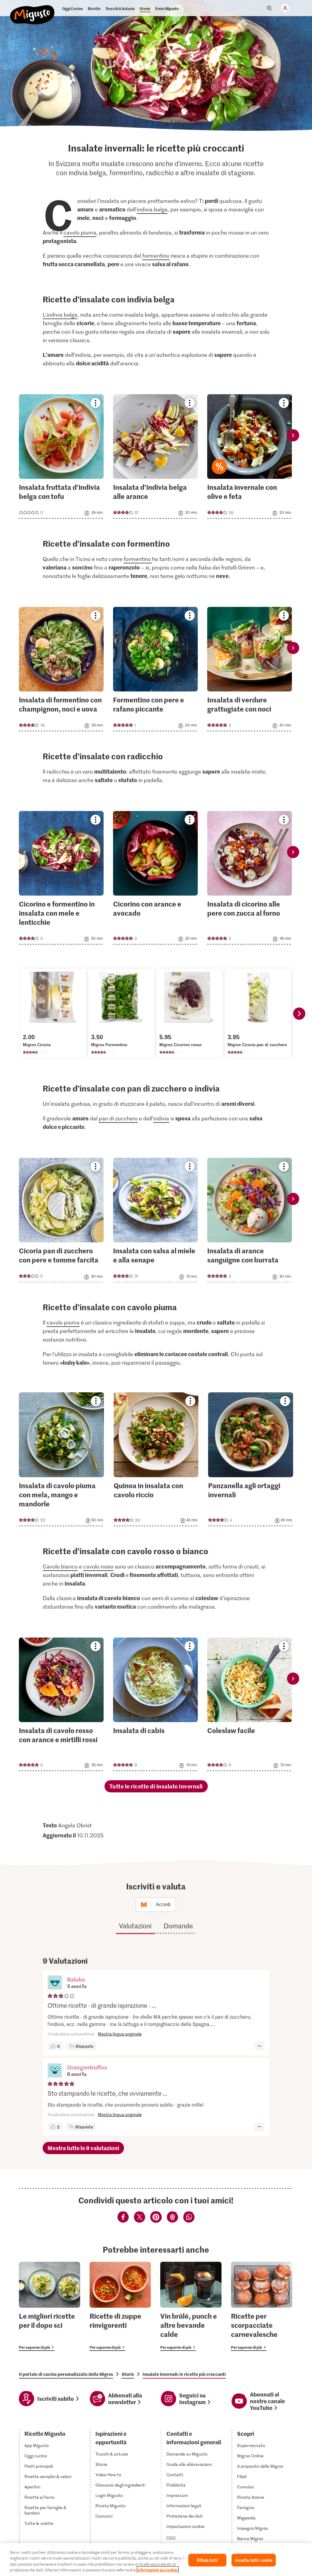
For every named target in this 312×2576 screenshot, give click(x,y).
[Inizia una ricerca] (269, 8)
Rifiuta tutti (207, 2560)
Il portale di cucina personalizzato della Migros (66, 2374)
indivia (161, 1118)
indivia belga (152, 209)
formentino (156, 256)
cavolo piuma (80, 232)
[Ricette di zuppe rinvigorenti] (120, 2306)
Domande (178, 1926)
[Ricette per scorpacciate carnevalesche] (262, 2306)
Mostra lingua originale (120, 2034)
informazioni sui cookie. (158, 2570)
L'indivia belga (60, 315)
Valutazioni (135, 1926)
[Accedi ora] (285, 8)
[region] (156, 2560)
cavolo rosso (98, 1566)
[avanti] (293, 435)
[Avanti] (299, 1014)
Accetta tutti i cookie (254, 2560)
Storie (128, 2374)
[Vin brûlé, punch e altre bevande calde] (191, 2306)
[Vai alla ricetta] (61, 456)
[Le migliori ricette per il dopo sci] (50, 2306)
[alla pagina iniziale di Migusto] (32, 10)
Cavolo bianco (60, 1566)
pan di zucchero (118, 1118)
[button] (55, 1983)
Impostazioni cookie (185, 2526)
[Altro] (259, 2046)
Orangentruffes (87, 2067)
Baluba (76, 1979)
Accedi (163, 1904)
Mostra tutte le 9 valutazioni (83, 2148)
